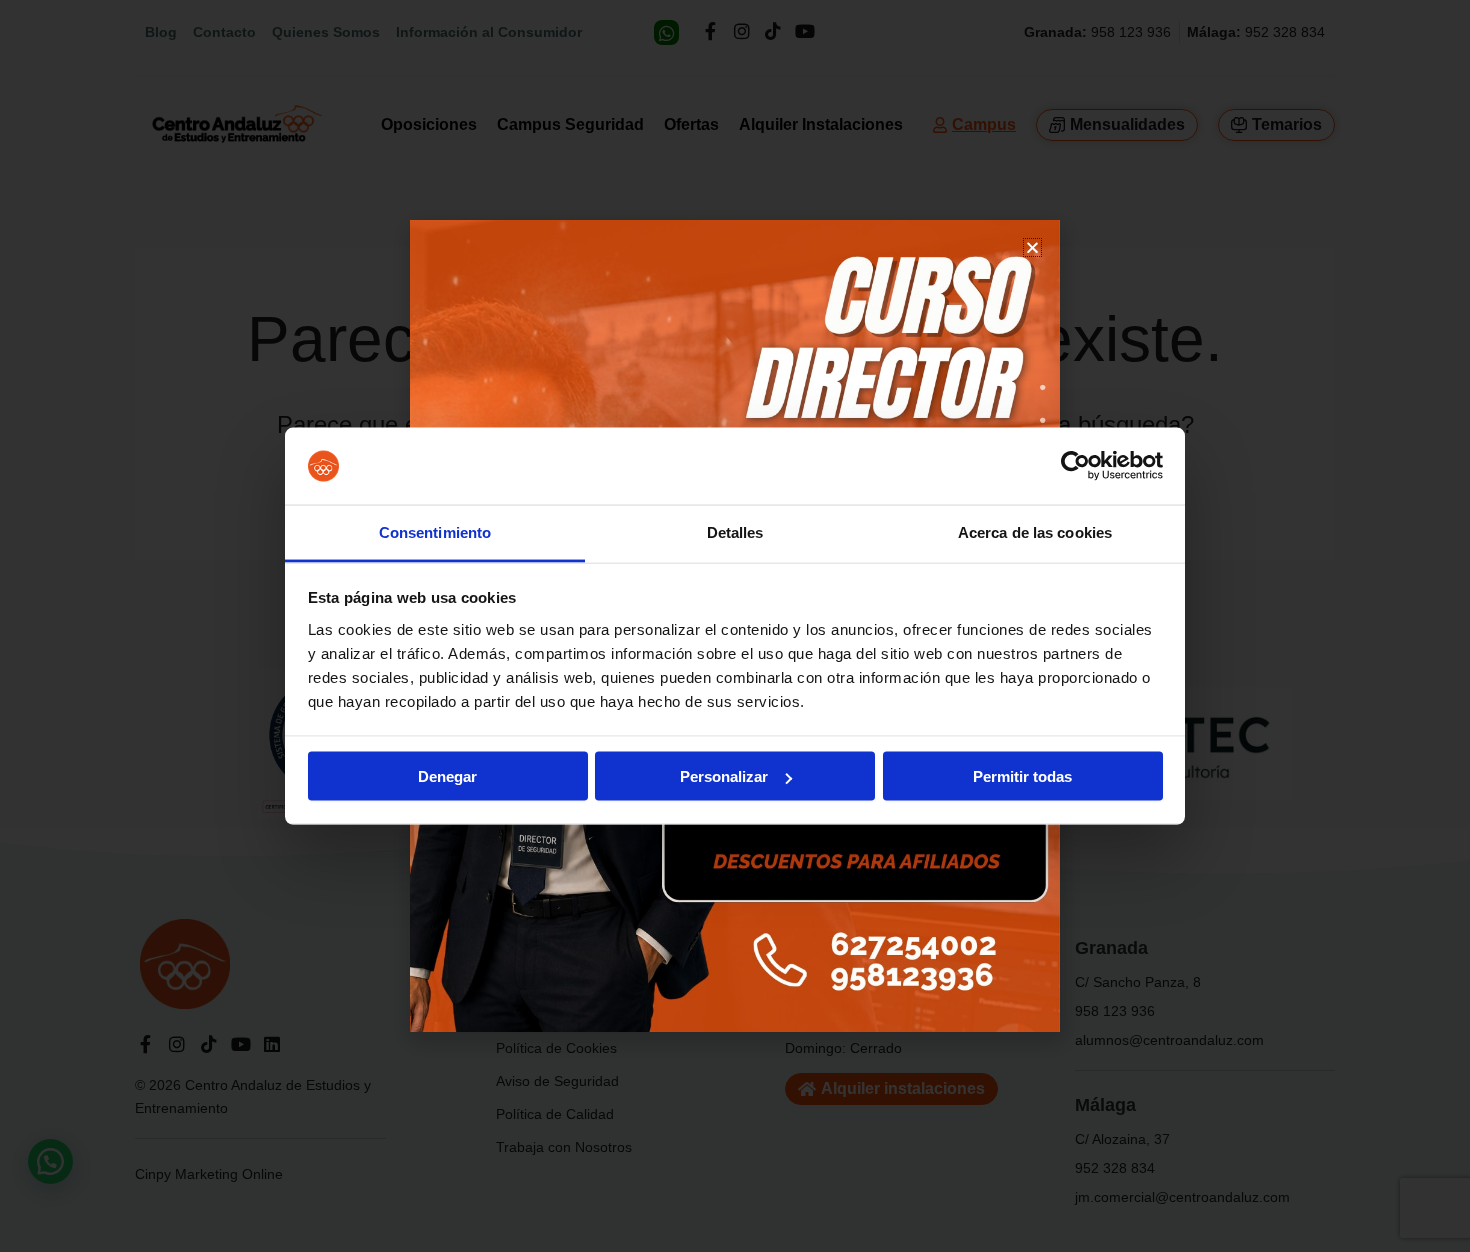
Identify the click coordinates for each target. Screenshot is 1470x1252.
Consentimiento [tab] (435, 531)
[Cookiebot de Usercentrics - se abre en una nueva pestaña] (1075, 466)
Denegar (447, 776)
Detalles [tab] (735, 531)
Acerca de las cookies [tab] (1035, 531)
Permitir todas (1022, 776)
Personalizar (724, 776)
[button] (1032, 247)
